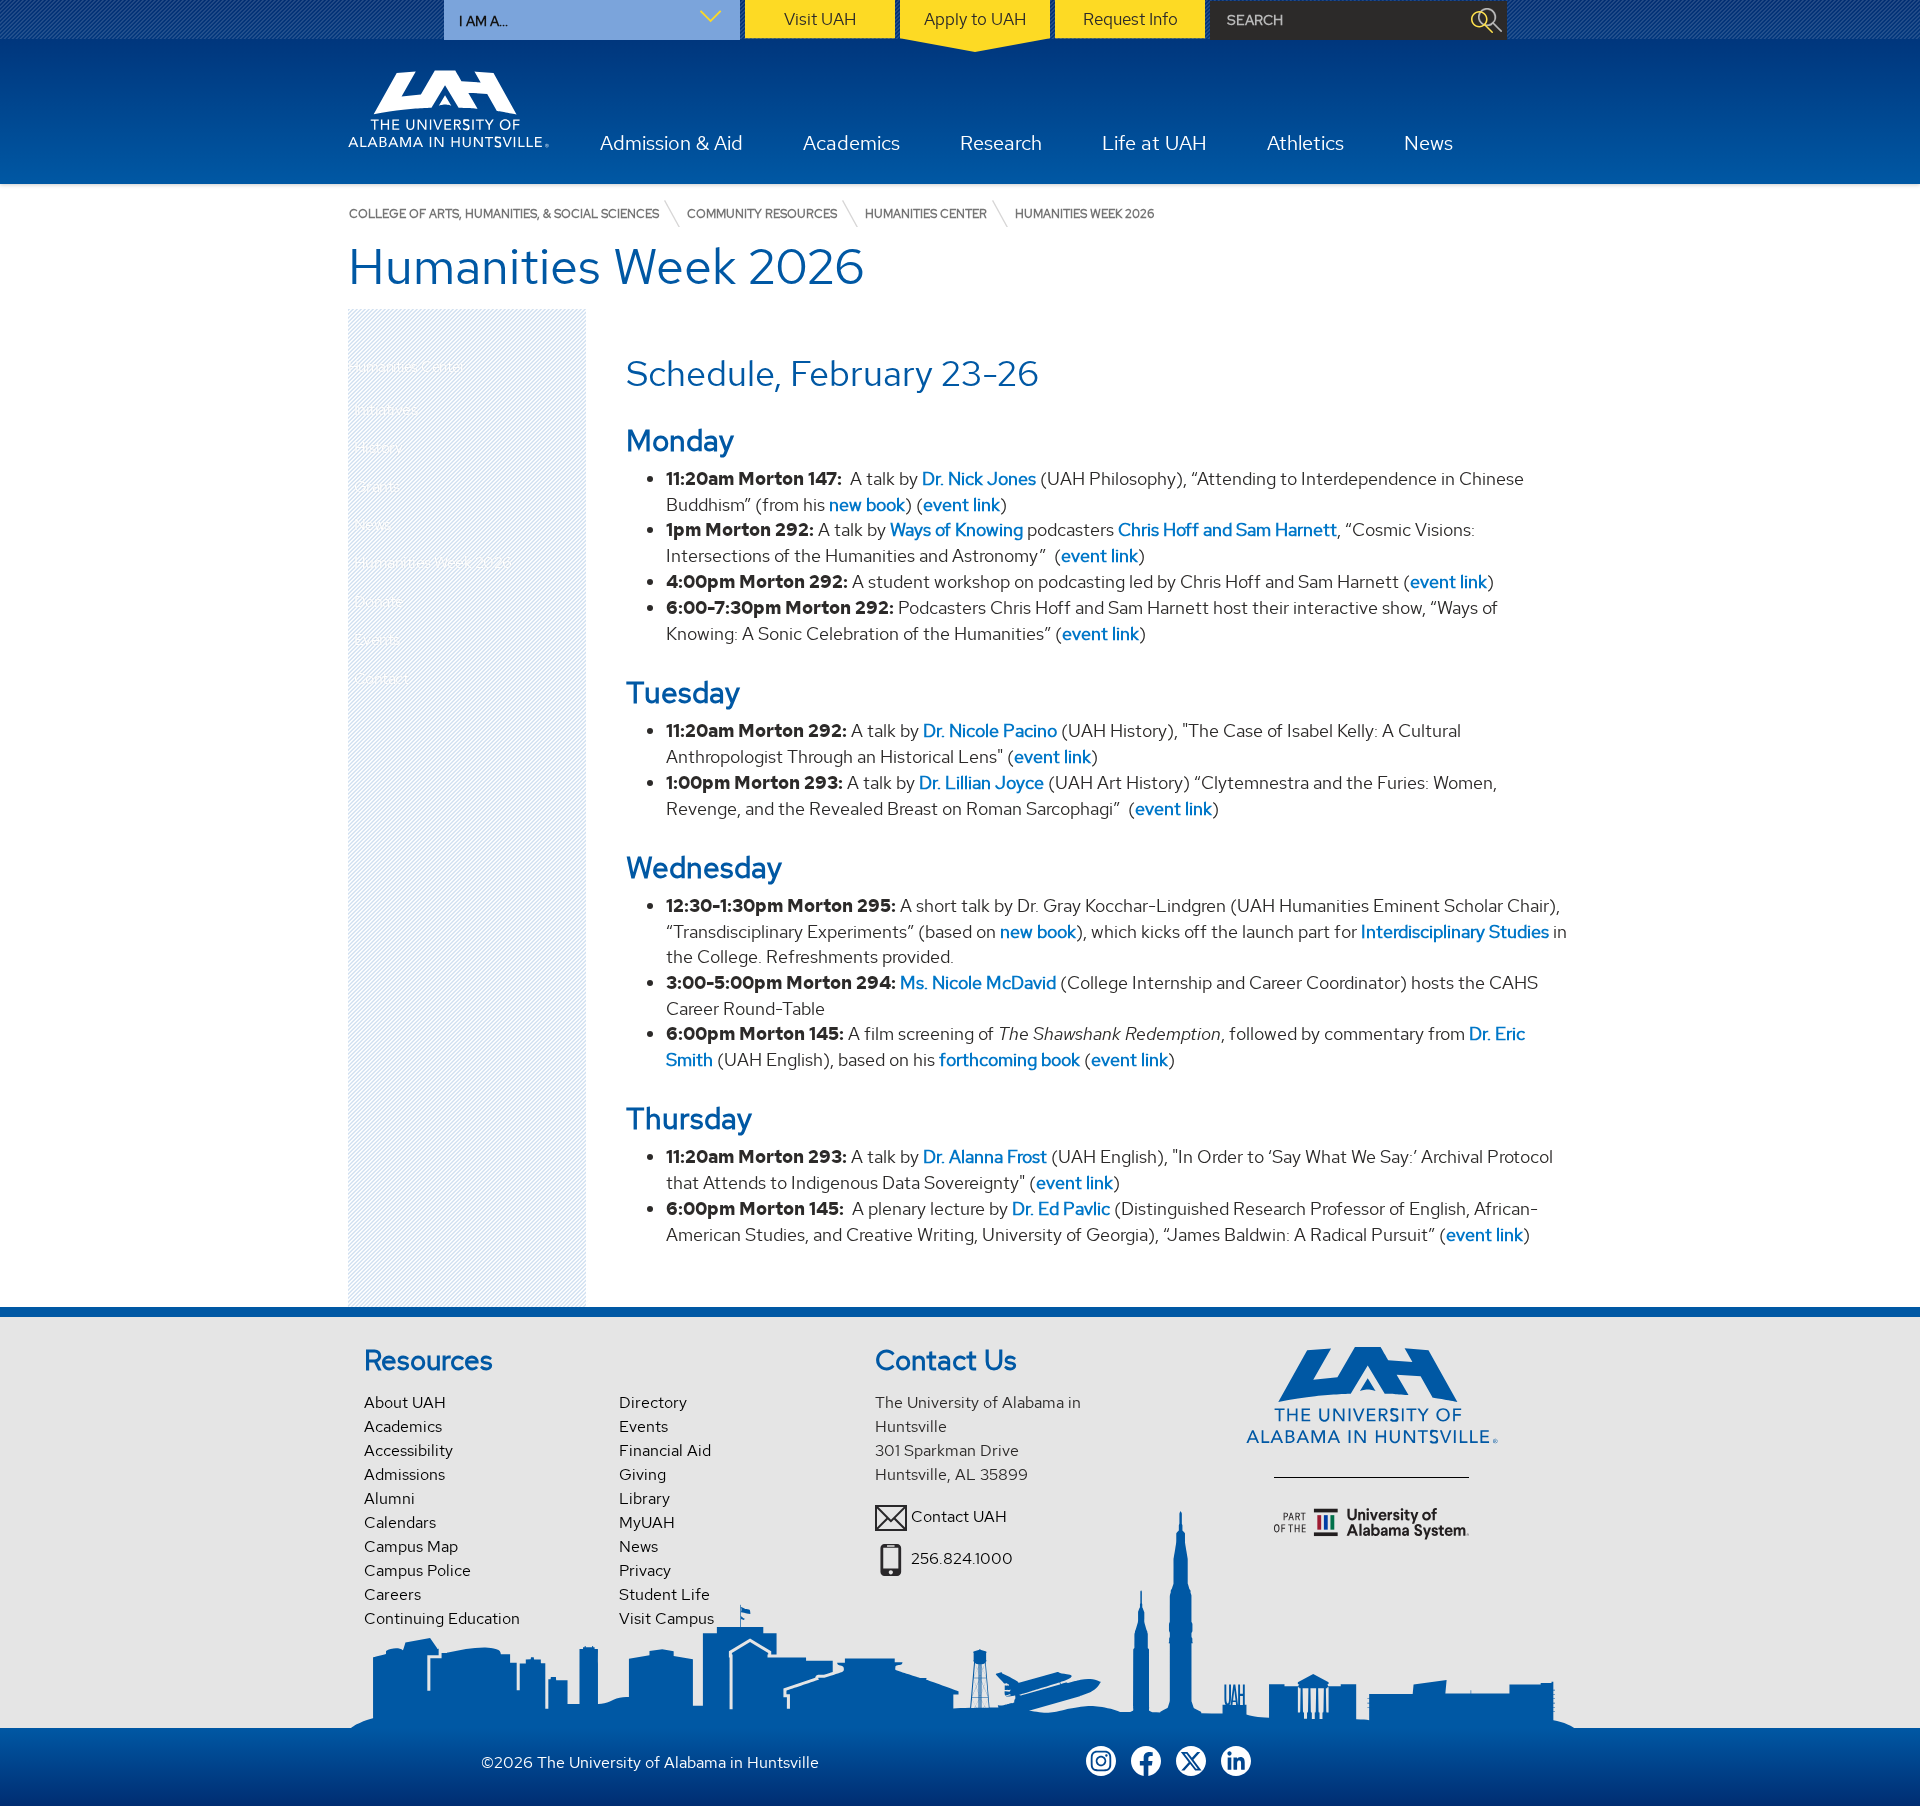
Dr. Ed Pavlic (1061, 1208)
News (372, 524)
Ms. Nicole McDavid (978, 982)
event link (961, 504)
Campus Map (411, 1546)
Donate (379, 601)
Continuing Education (442, 1618)
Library (644, 1498)
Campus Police (417, 1570)
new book (867, 504)
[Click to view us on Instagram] (1101, 1759)
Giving (642, 1474)
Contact (381, 678)
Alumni (389, 1498)
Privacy (645, 1570)
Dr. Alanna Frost (985, 1156)
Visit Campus (666, 1618)
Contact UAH (959, 1516)
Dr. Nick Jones (979, 478)
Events (377, 639)
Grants (377, 486)
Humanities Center (406, 367)
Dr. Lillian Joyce (981, 782)
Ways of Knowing (956, 529)
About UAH (405, 1402)
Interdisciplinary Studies (1453, 931)
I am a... (483, 21)
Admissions (404, 1474)
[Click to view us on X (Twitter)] (1191, 1759)
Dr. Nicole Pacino (990, 730)
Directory (653, 1402)
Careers (392, 1594)
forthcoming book (1009, 1059)
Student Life (664, 1594)
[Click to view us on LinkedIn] (1236, 1759)
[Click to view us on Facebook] (1146, 1759)
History (378, 447)
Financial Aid (665, 1450)
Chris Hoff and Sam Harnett (1227, 529)
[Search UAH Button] (1481, 20)
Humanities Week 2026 (433, 562)
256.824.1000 (962, 1558)
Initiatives (386, 409)
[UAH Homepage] (449, 109)
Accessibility (408, 1450)
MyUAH (647, 1522)
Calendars (400, 1522)
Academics (403, 1426)
